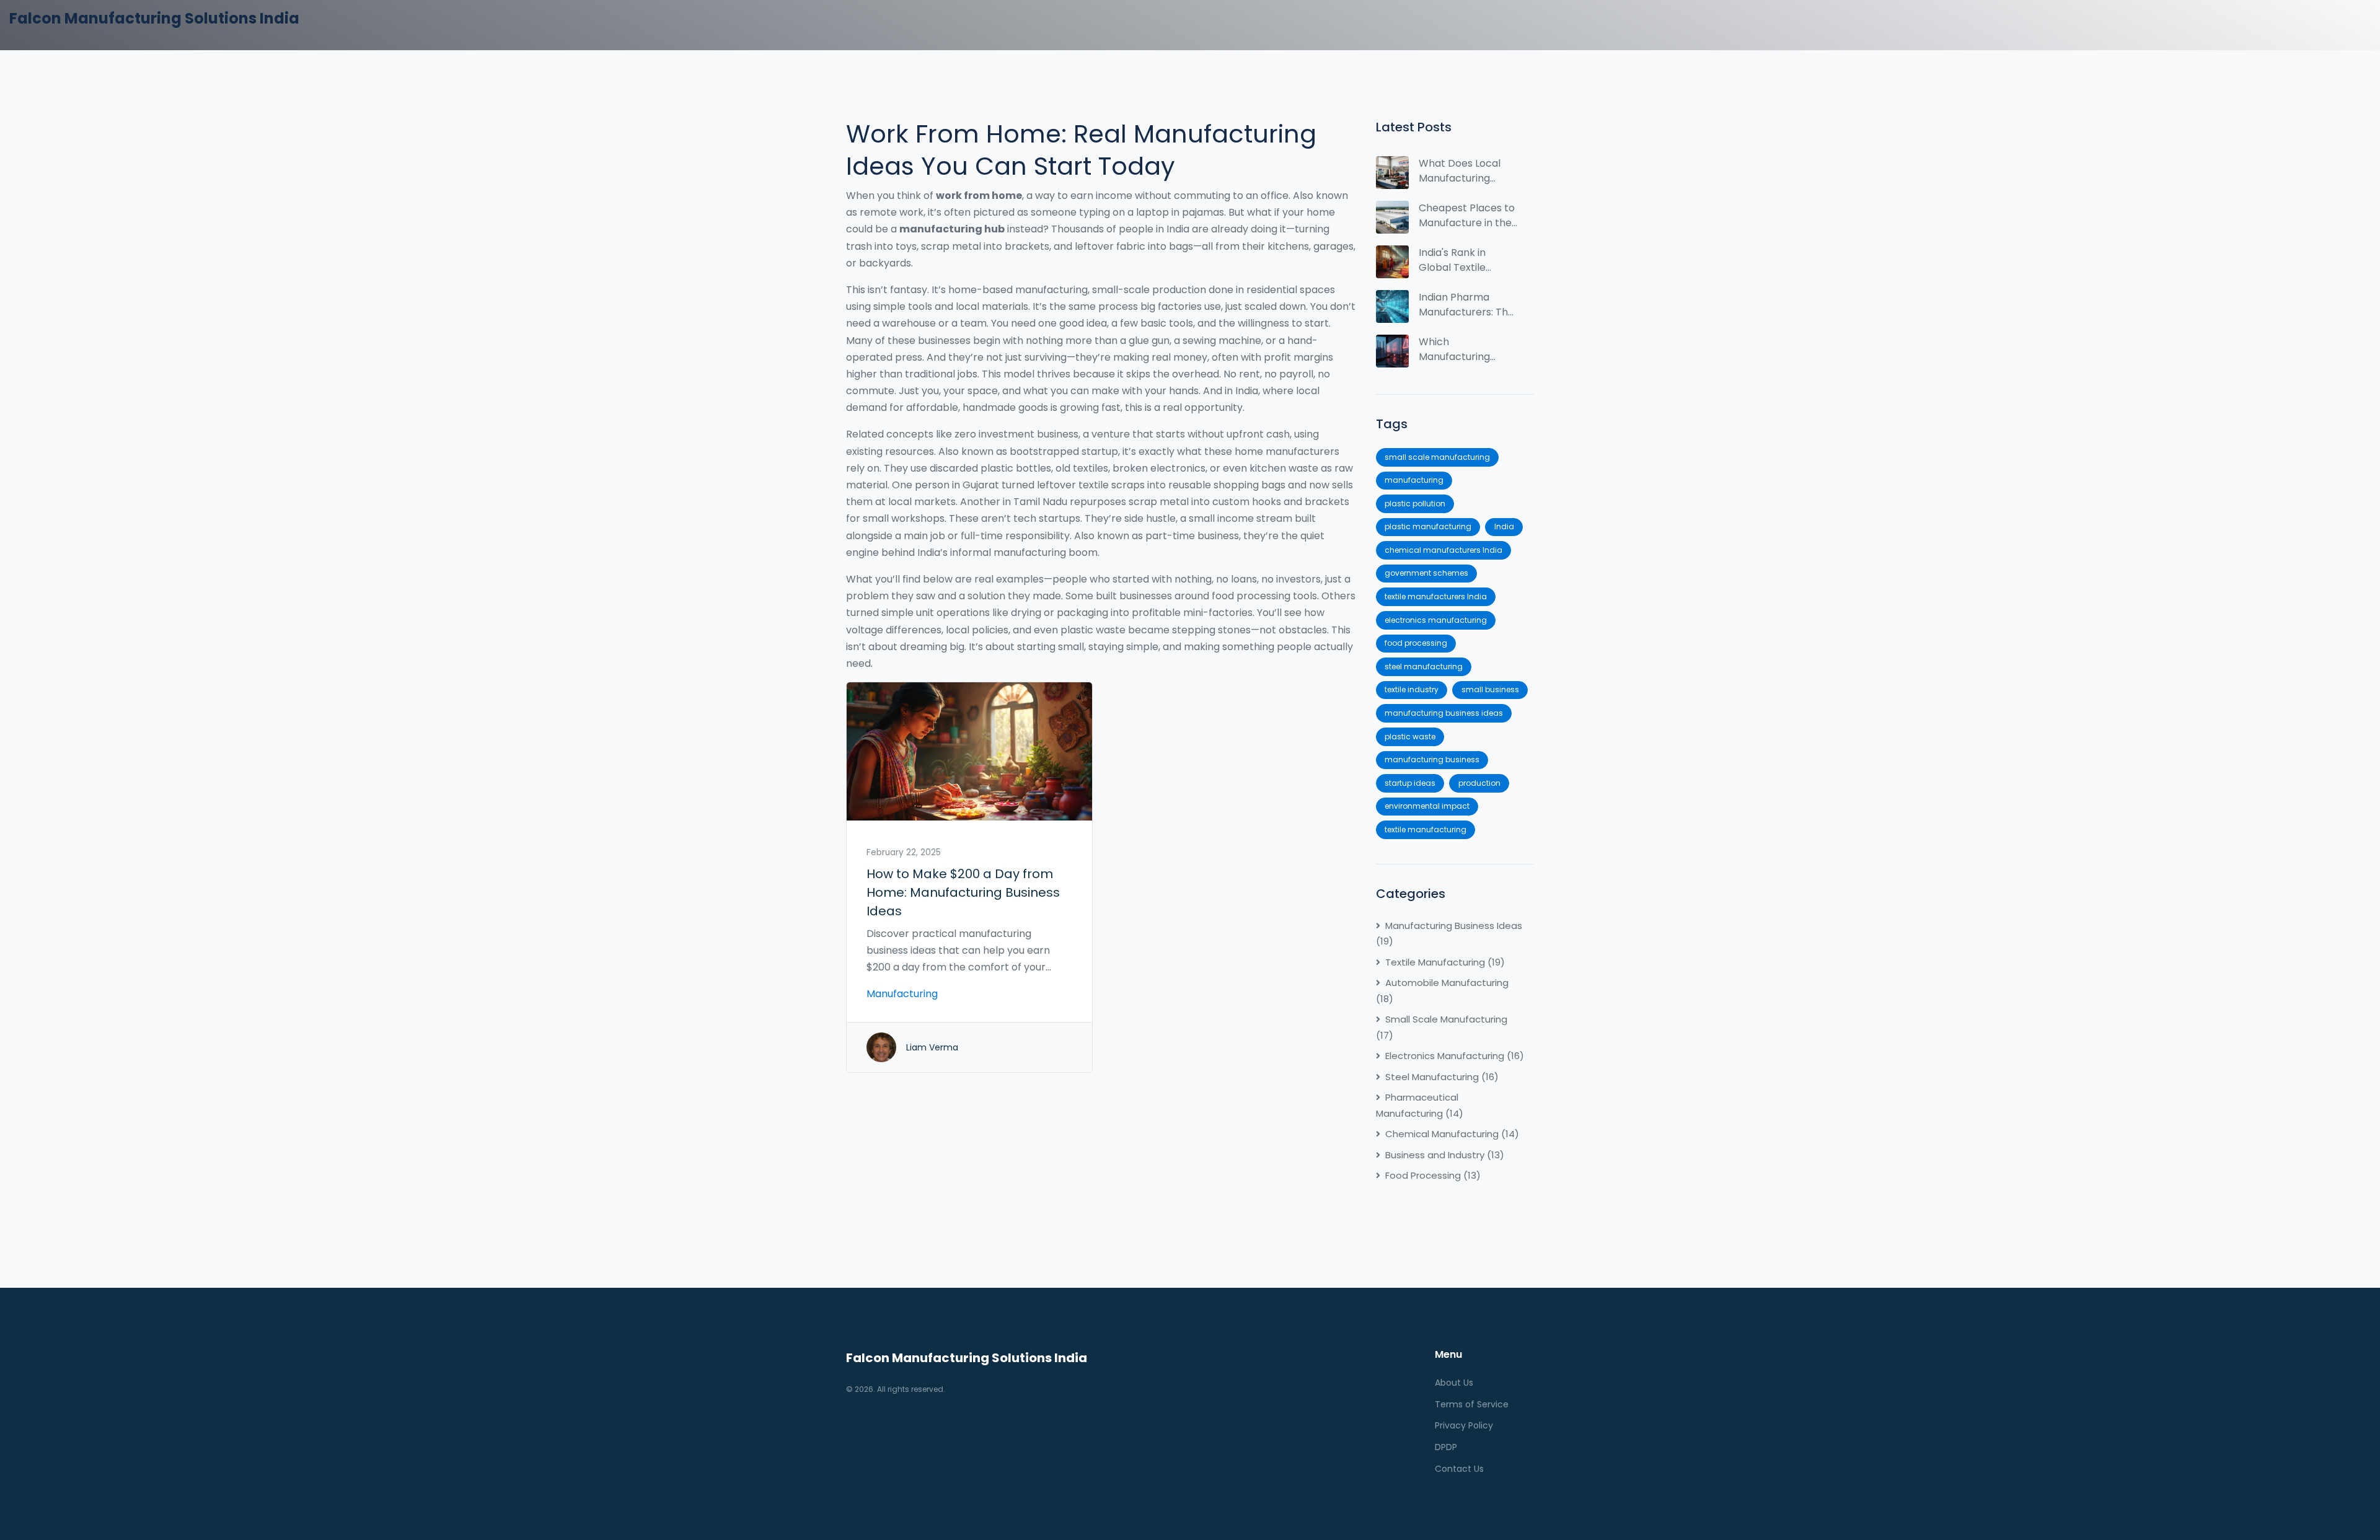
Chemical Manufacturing (1452, 1134)
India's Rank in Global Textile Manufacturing (1454, 260)
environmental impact (1427, 806)
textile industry (1412, 689)
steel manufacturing (1424, 667)
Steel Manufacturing (1442, 1077)
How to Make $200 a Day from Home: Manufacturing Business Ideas (963, 892)
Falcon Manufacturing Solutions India (154, 18)
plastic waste (1410, 737)
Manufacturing (902, 994)
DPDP (1446, 1447)
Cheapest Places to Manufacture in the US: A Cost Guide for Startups (1467, 216)
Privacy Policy (1464, 1425)
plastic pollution (1415, 504)
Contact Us (1459, 1469)
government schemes (1426, 573)
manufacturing (1414, 480)
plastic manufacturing (1428, 526)
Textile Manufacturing (1445, 962)
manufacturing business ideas (1444, 713)
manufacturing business (1432, 759)
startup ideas (1410, 783)
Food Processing (1433, 1175)
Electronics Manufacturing (1455, 1056)
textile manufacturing (1426, 829)
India (1504, 526)
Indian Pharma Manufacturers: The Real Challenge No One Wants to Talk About (1466, 305)
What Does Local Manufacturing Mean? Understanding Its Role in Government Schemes (1467, 171)
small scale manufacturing (1437, 457)
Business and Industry (1445, 1155)
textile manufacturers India (1436, 596)
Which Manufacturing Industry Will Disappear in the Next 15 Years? (1459, 350)
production (1479, 783)
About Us (1454, 1383)
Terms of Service (1472, 1404)
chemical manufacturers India (1443, 550)
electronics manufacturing (1436, 620)
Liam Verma (932, 1047)
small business (1490, 689)
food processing (1416, 643)
